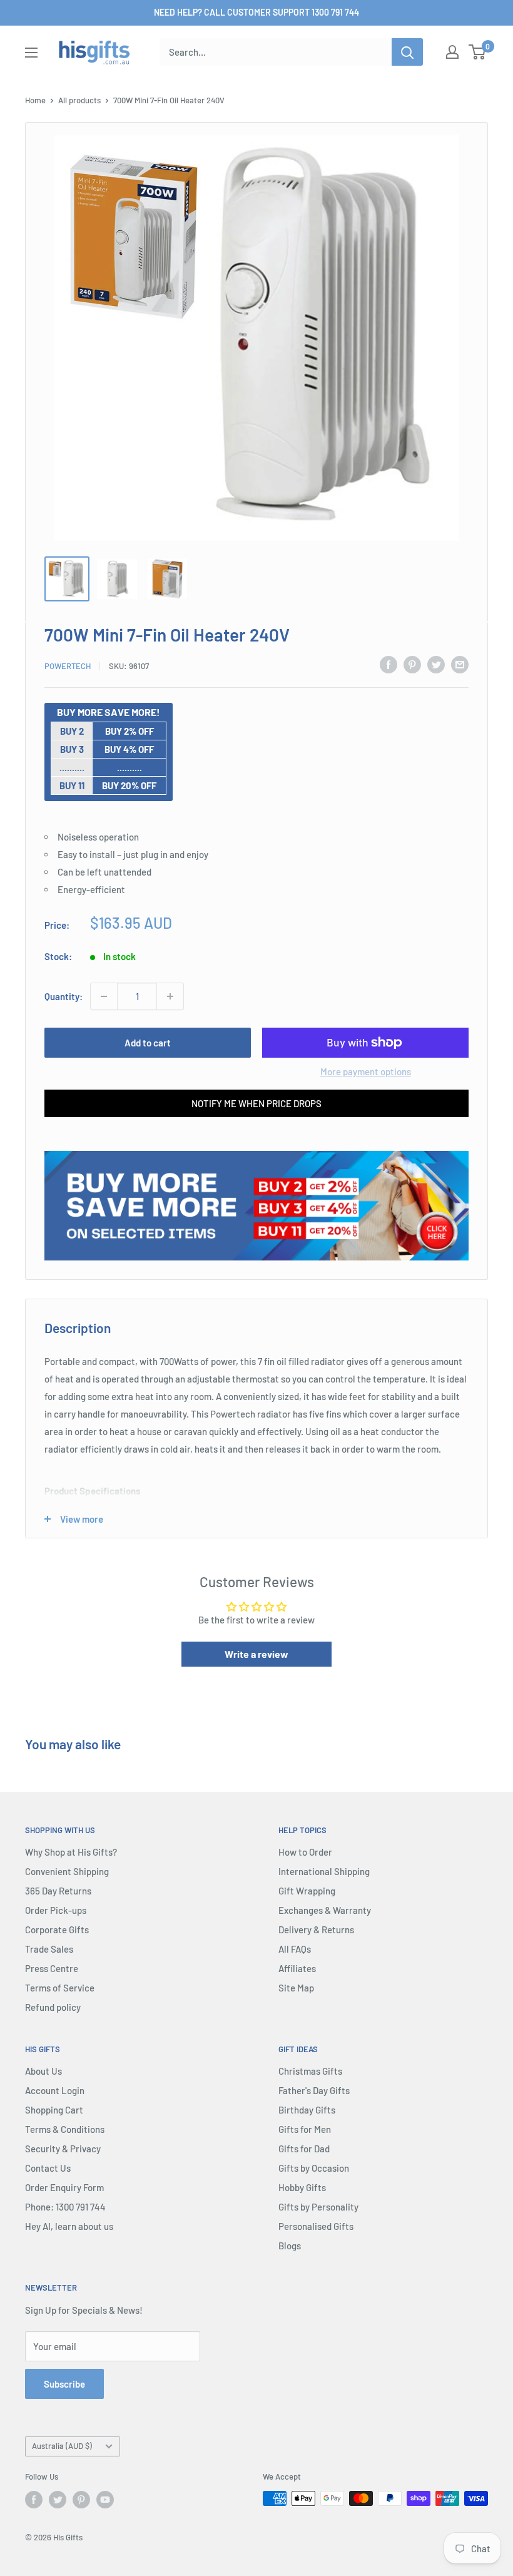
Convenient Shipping (67, 1871)
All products (79, 100)
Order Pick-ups (56, 1910)
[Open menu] (31, 53)
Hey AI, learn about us (69, 2226)
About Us (43, 2071)
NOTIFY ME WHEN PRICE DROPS (256, 1103)
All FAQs (295, 1949)
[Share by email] (460, 664)
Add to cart (148, 1043)
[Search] (407, 52)
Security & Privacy (63, 2149)
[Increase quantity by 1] (170, 996)
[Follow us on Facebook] (34, 2500)
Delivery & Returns (316, 1929)
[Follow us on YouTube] (105, 2500)
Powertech (68, 666)
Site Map (296, 1988)
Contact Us (48, 2168)
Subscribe (64, 2384)
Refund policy (53, 2007)
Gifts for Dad (304, 2149)
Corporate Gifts (57, 1929)
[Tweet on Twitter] (436, 664)
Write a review (256, 1654)
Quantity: (63, 996)
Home (35, 100)
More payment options (366, 1071)
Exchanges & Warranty (325, 1910)
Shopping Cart (54, 2110)
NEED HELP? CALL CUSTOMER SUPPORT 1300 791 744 (256, 12)
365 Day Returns (58, 1891)
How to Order (305, 1852)
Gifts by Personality (318, 2207)
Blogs (290, 2246)
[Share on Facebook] (389, 664)
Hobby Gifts (302, 2187)
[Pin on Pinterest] (412, 664)
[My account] (452, 52)
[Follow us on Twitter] (58, 2500)
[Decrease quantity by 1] (104, 996)
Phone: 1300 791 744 (65, 2207)
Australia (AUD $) (62, 2446)
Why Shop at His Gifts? (71, 1852)
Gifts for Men (305, 2129)
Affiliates (297, 1968)
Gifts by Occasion (314, 2168)
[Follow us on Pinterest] (81, 2500)
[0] (478, 52)
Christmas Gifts (310, 2071)
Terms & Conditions (65, 2129)
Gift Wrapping (307, 1891)
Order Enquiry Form (64, 2187)
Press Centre (52, 1968)
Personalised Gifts (316, 2226)
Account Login (55, 2090)
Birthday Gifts (307, 2110)
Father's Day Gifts (314, 2090)
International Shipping (324, 1871)
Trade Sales (49, 1949)
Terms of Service (60, 1988)
